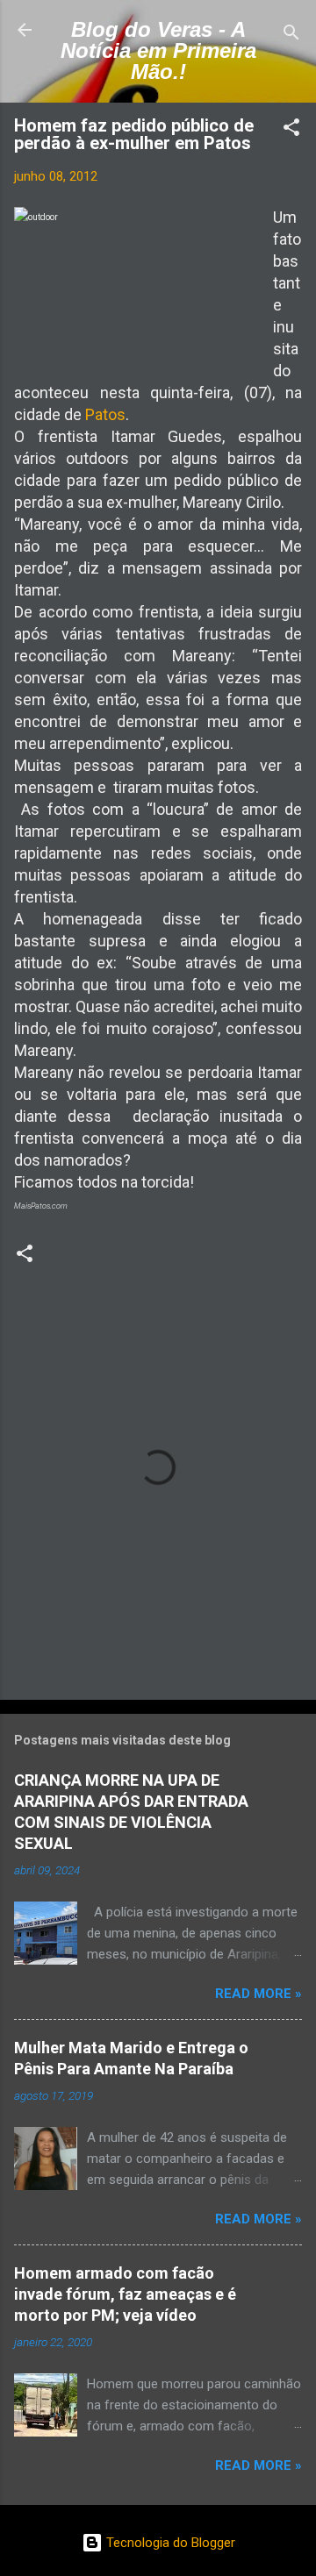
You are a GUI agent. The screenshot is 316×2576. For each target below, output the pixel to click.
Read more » (259, 1994)
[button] (291, 130)
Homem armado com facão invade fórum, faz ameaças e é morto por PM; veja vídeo (125, 2294)
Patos (105, 414)
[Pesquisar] (291, 36)
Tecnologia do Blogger (169, 2543)
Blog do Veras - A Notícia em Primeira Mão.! (158, 50)
